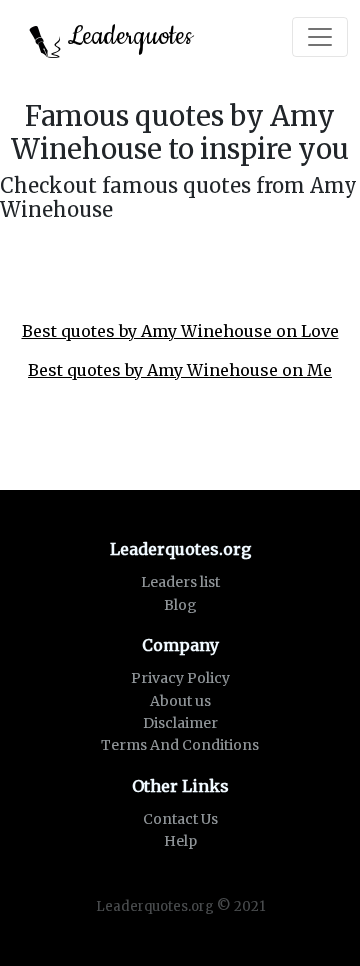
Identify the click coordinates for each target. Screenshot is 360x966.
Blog (180, 605)
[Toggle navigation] (320, 37)
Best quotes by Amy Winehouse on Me (180, 370)
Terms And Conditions (180, 745)
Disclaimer (180, 723)
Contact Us (180, 819)
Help (180, 841)
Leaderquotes (127, 36)
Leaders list (180, 582)
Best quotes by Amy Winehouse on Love (180, 331)
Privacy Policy (180, 678)
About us (180, 701)
